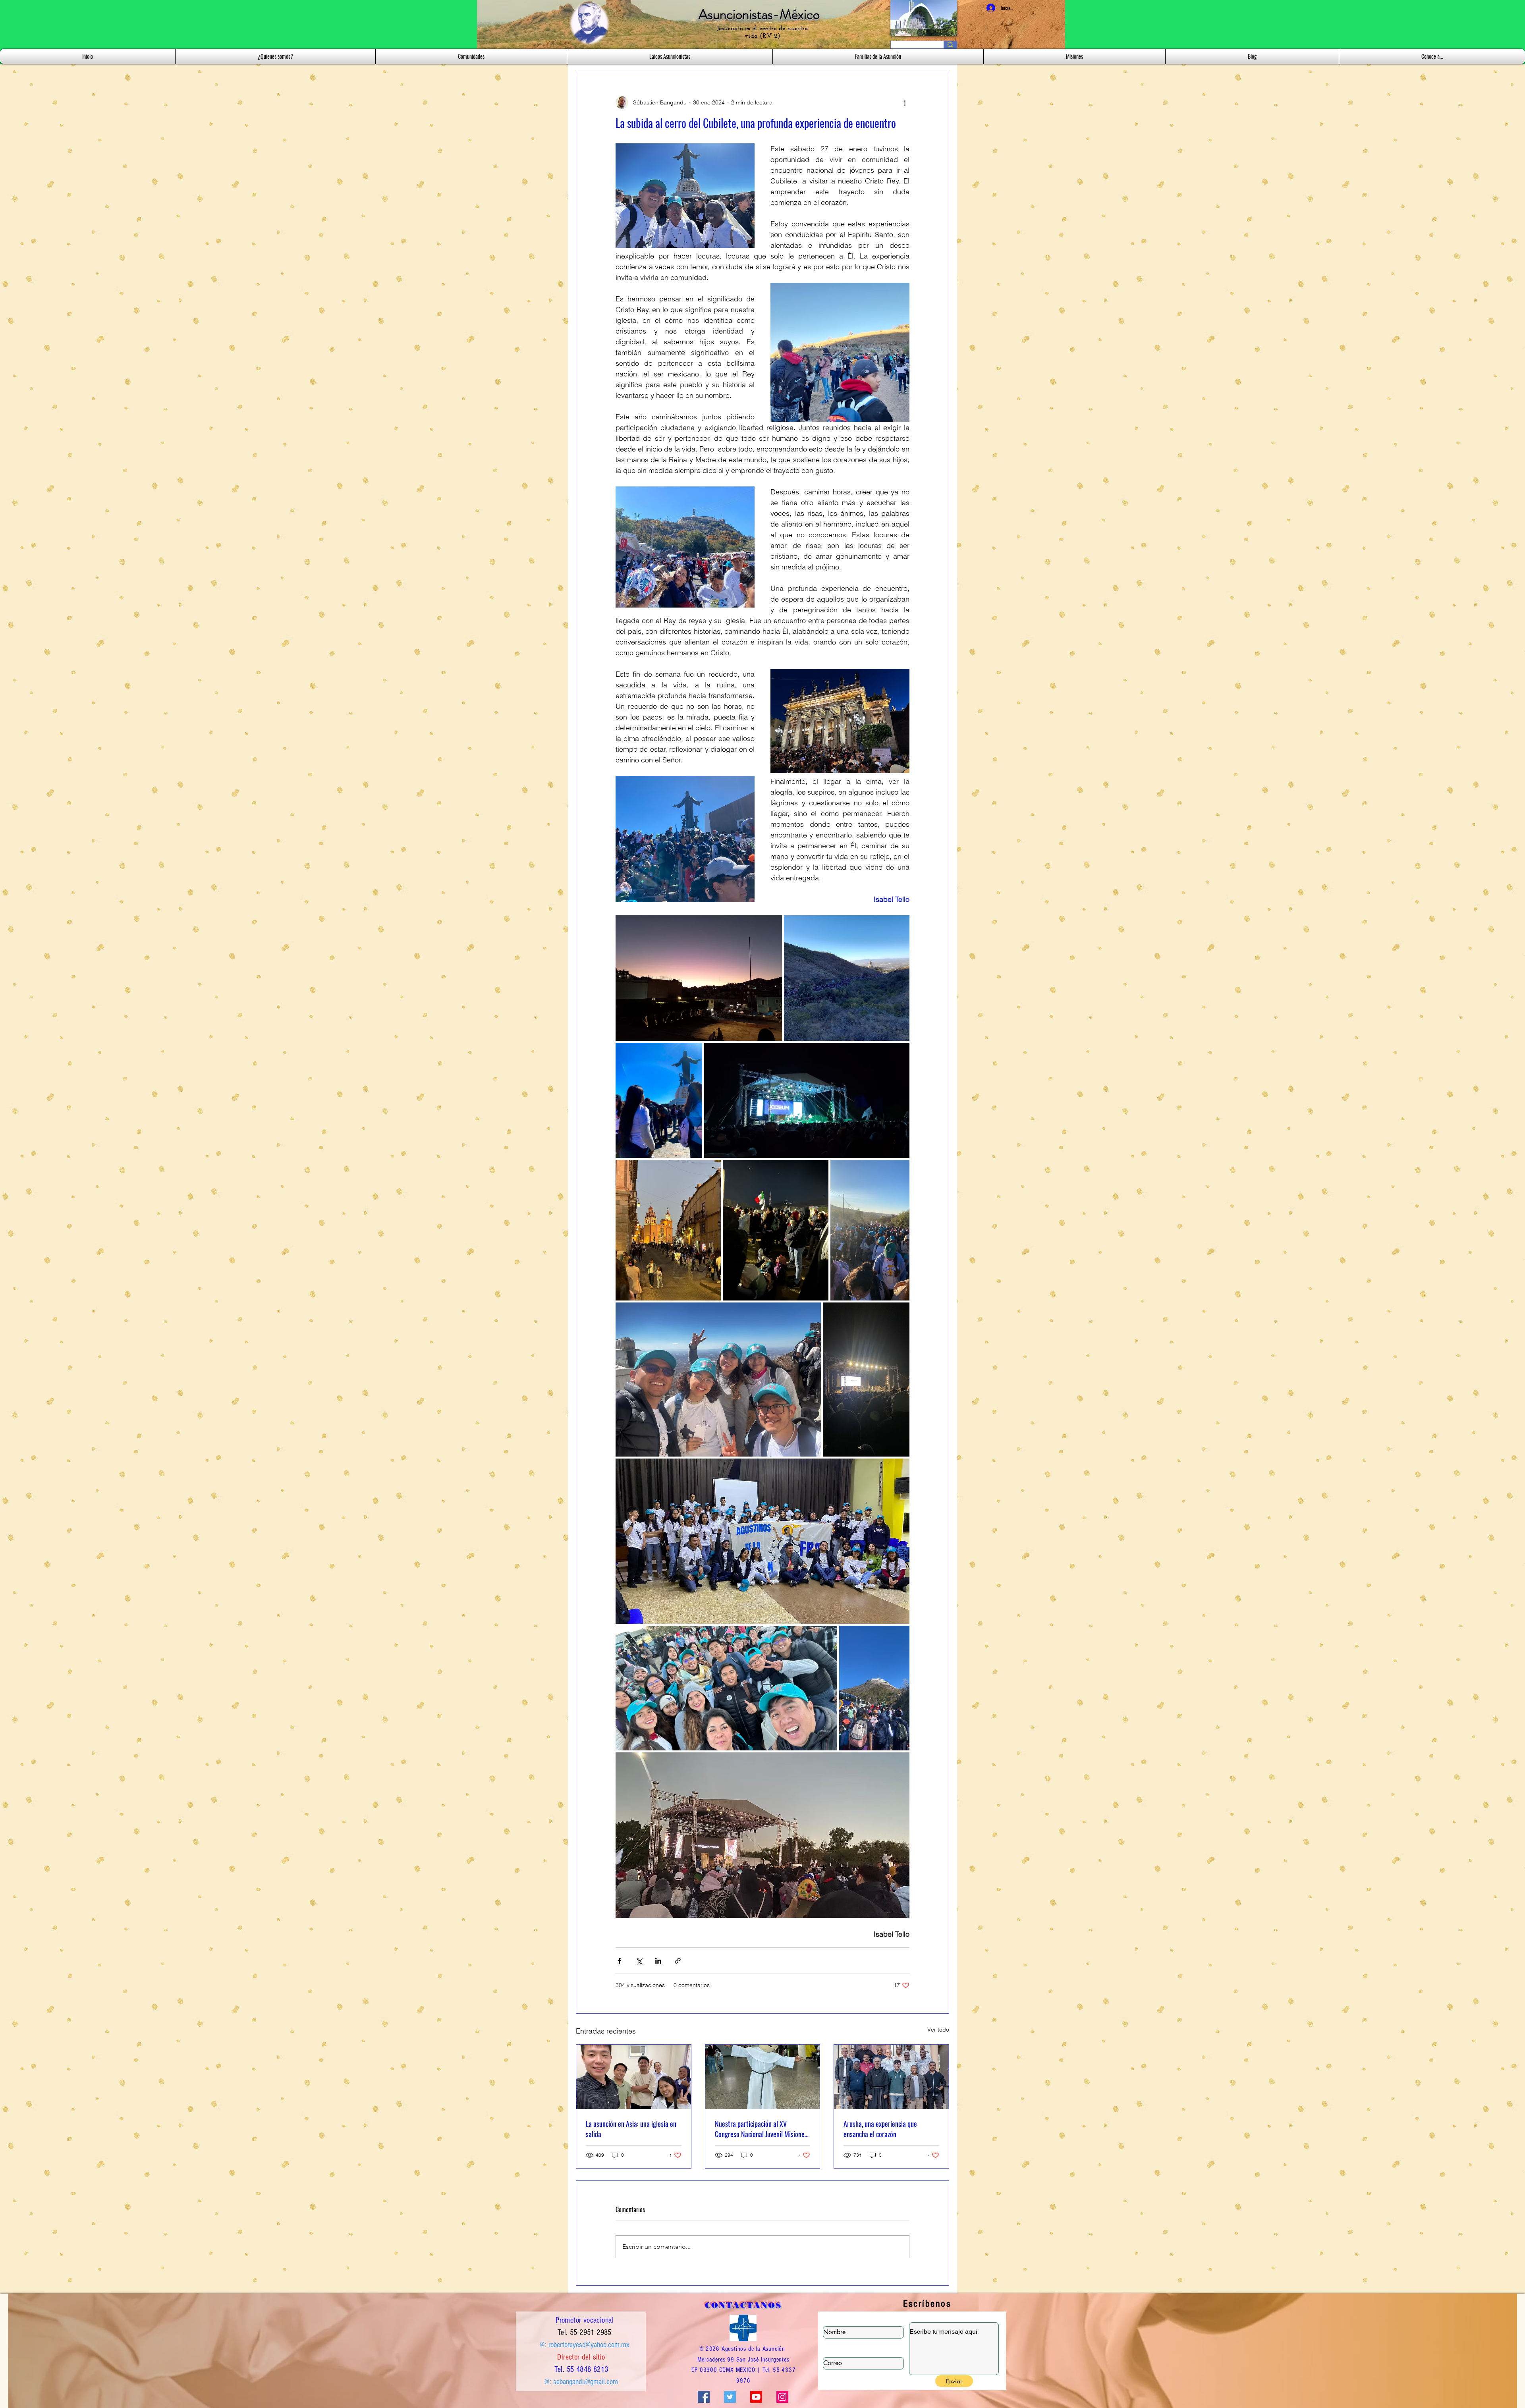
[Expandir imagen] (699, 978)
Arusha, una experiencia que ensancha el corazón (880, 2129)
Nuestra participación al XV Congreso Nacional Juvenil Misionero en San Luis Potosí (762, 2129)
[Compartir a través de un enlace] (678, 1961)
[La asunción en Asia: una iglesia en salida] (634, 2077)
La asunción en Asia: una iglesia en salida (631, 2129)
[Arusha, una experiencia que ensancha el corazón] (891, 2077)
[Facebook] (704, 2397)
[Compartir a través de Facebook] (619, 1961)
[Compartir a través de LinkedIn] (658, 1961)
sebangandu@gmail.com (586, 2382)
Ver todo (938, 2030)
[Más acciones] (905, 102)
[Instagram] (782, 2397)
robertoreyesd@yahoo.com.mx (589, 2345)
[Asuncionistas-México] (756, 2397)
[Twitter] (730, 2397)
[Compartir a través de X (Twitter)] (639, 1961)
